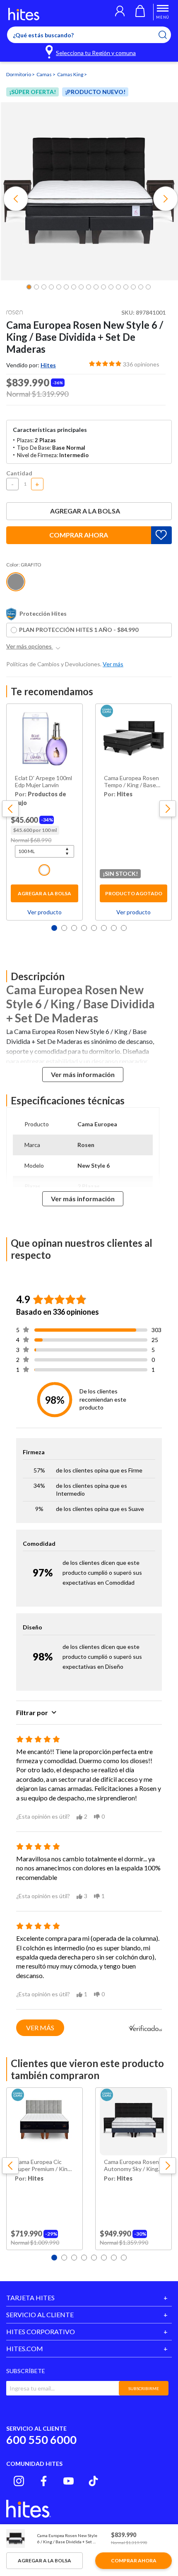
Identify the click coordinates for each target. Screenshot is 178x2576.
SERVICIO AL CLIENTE (40, 2315)
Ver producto (44, 912)
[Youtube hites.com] (69, 2481)
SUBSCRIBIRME (144, 2388)
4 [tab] (84, 928)
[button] (120, 12)
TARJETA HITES (30, 2298)
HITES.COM (25, 2348)
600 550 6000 (41, 2440)
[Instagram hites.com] (19, 2481)
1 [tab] (54, 928)
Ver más (40, 2028)
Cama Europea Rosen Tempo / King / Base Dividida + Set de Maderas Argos (131, 782)
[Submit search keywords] (168, 35)
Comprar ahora (79, 535)
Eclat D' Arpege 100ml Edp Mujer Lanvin (43, 782)
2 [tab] (64, 928)
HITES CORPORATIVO (41, 2331)
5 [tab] (94, 928)
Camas (44, 74)
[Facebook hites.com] (44, 2481)
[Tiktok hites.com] (93, 2481)
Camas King (71, 74)
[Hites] (24, 14)
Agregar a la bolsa (85, 511)
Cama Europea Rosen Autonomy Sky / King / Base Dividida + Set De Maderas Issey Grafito (133, 2166)
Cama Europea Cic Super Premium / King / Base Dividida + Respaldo (44, 2166)
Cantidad (19, 473)
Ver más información (83, 1074)
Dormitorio (19, 74)
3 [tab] (74, 928)
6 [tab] (104, 928)
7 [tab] (114, 928)
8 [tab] (124, 928)
